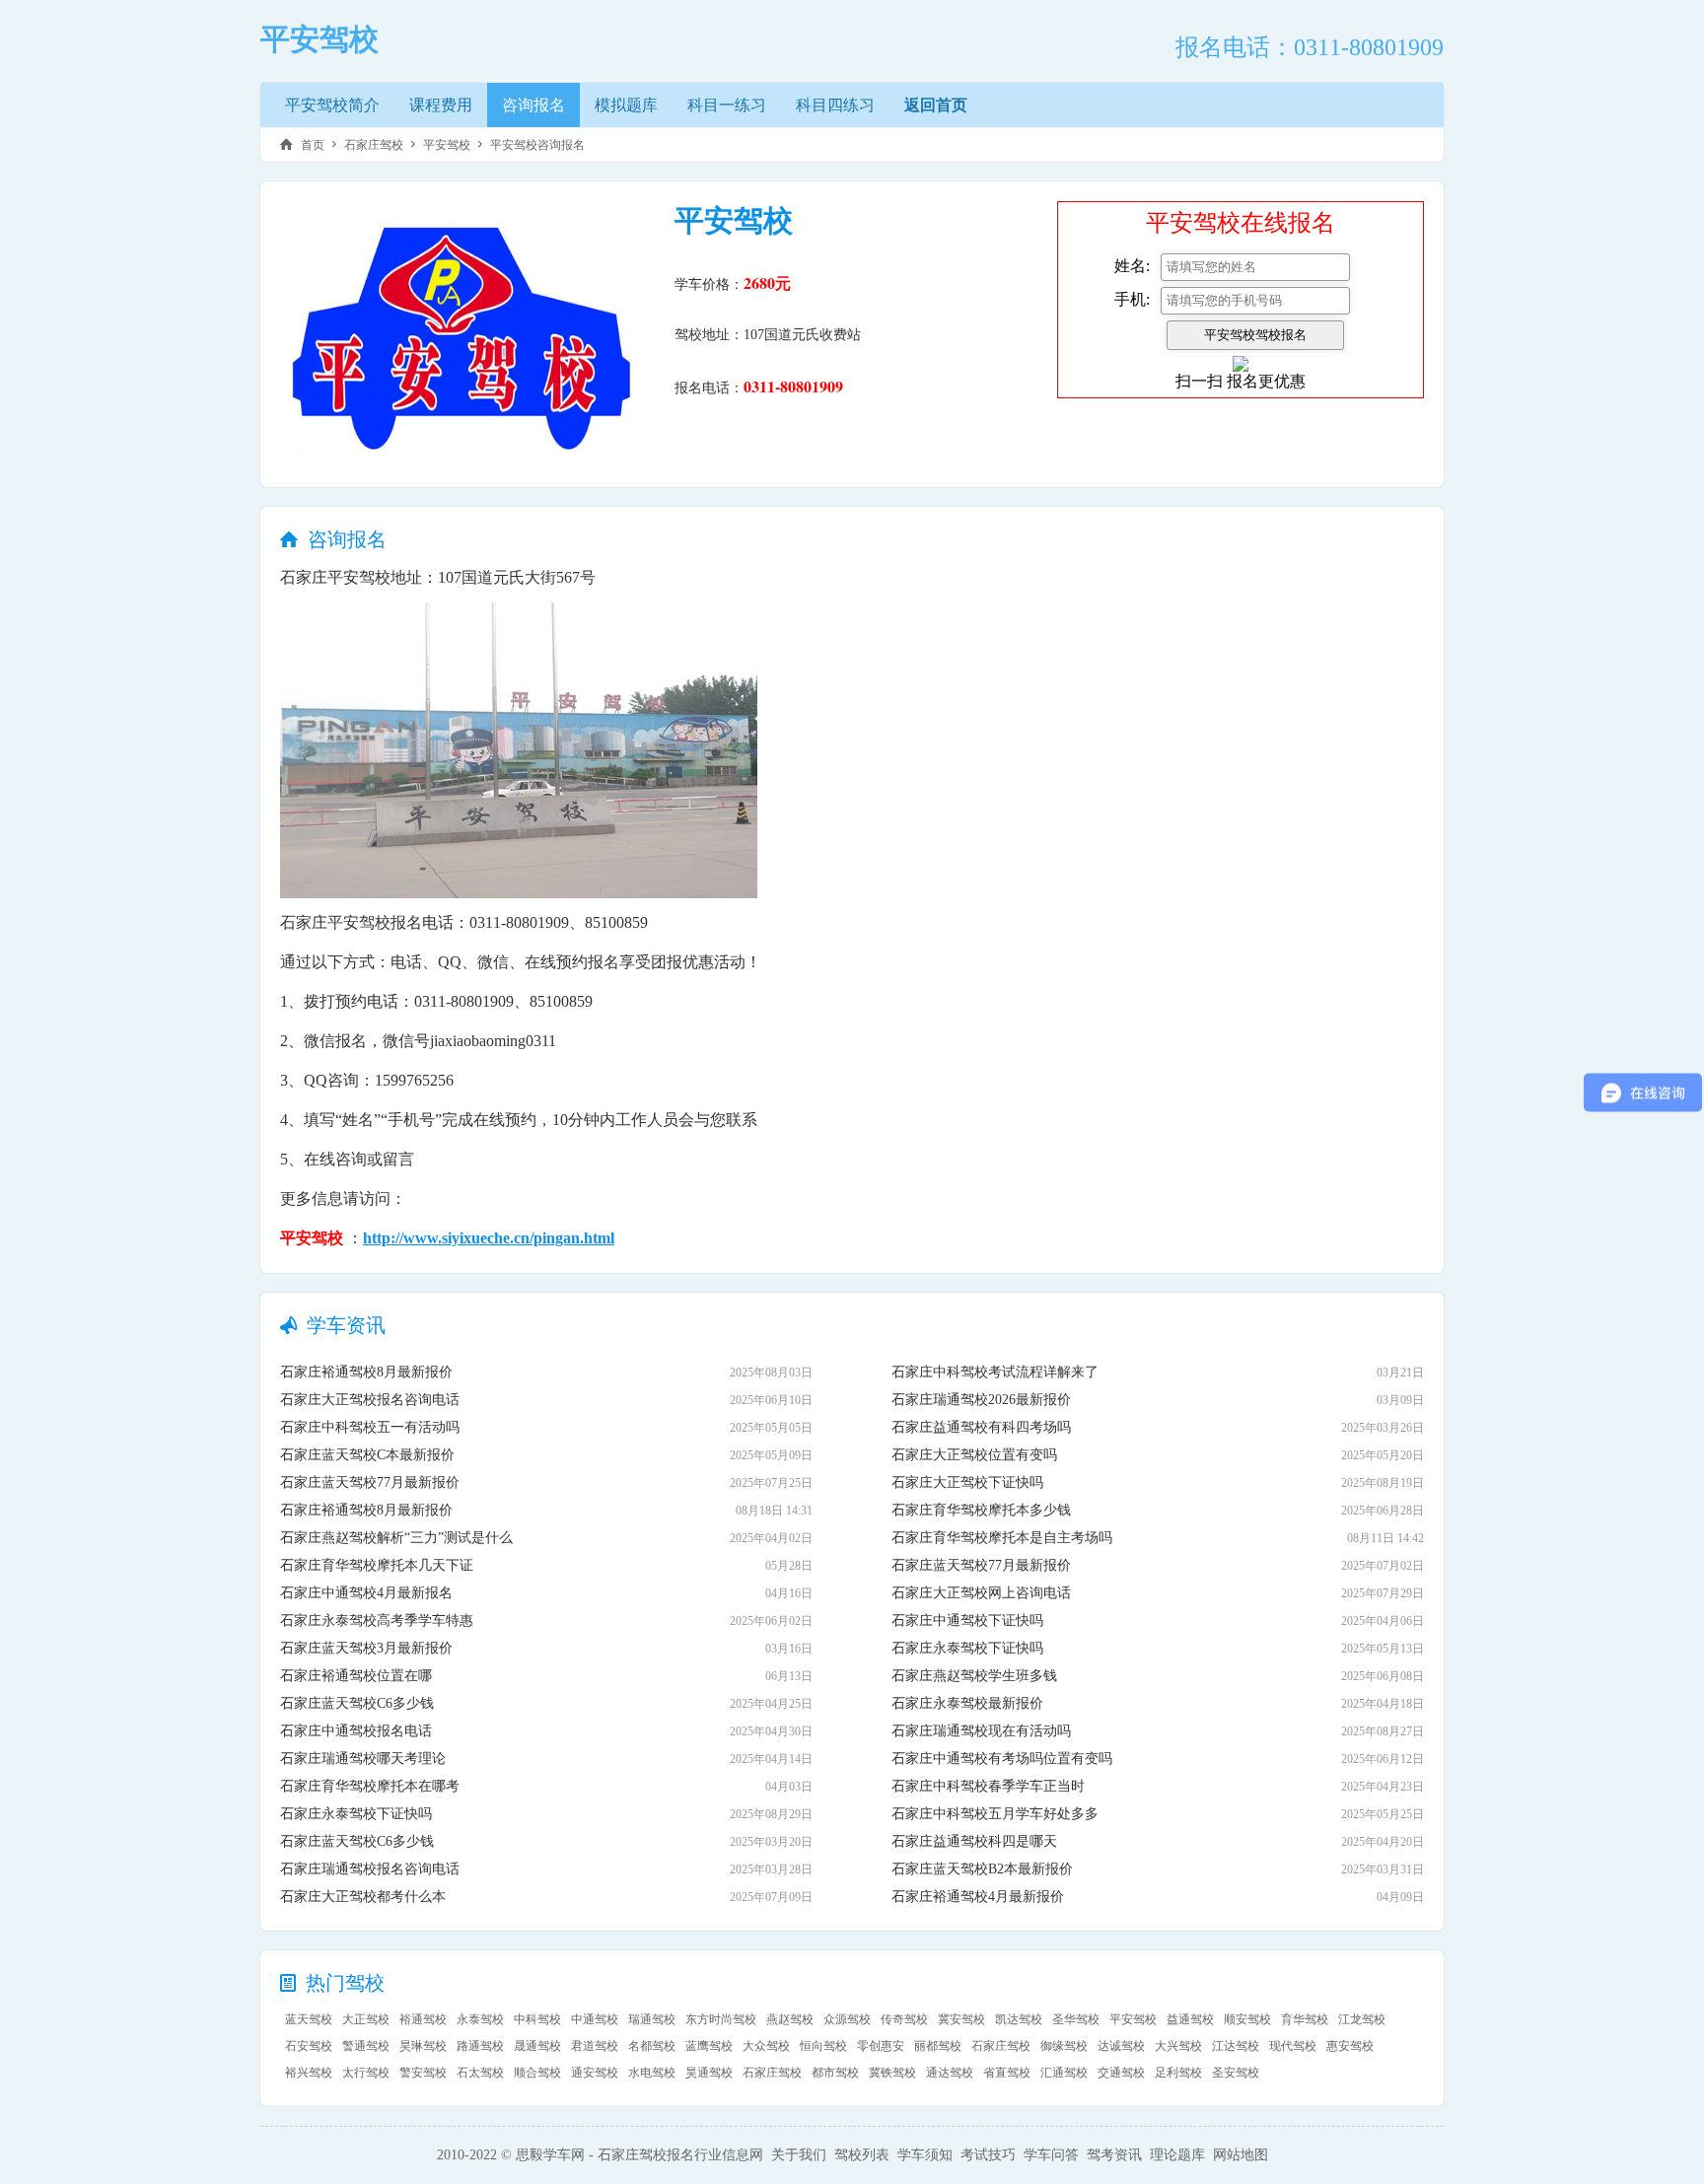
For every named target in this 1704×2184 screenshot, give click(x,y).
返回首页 (936, 105)
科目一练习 (727, 105)
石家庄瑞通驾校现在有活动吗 (981, 1731)
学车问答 (1051, 2155)
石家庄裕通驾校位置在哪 (356, 1676)
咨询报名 (533, 105)
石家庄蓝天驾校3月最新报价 (366, 1648)
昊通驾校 (709, 2073)
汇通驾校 (1064, 2073)
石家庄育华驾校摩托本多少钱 (981, 1510)
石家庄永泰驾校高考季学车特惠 (377, 1620)
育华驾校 (1305, 2019)
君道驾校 (595, 2046)
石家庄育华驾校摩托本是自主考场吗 (1002, 1538)
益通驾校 (1190, 2019)
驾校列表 (862, 2155)
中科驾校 (537, 2019)
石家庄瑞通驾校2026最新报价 (981, 1400)
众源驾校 (847, 2019)
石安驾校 (309, 2046)
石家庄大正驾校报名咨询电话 (370, 1400)
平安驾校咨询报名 (537, 145)
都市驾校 (835, 2073)
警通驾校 (366, 2046)
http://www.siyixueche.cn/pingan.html (489, 1238)
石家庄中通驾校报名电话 (356, 1731)
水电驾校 (652, 2073)
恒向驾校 (823, 2046)
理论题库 (1177, 2155)
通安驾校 (595, 2073)
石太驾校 (480, 2073)
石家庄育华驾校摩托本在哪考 (370, 1786)
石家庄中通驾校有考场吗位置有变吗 (1002, 1759)
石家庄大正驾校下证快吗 (967, 1482)
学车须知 (925, 2155)
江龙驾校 (1362, 2019)
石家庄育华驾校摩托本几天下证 (377, 1565)
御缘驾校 (1064, 2046)
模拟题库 (626, 105)
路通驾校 (480, 2046)
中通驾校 (595, 2019)
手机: (1132, 299)
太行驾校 (366, 2073)
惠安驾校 (1350, 2046)
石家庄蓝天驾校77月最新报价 (370, 1482)
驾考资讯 (1114, 2155)
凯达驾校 (1019, 2019)
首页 (313, 145)
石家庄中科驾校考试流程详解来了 (995, 1372)
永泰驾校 (480, 2019)
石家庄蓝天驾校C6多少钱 (357, 1703)
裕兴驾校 (309, 2073)
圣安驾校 (1236, 2073)
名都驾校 (652, 2046)
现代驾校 (1293, 2046)
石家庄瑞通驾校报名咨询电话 (370, 1869)
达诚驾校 (1121, 2046)
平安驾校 (447, 145)
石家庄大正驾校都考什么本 (363, 1897)
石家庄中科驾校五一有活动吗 (370, 1427)
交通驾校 (1121, 2073)
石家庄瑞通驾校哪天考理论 (363, 1759)
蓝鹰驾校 (709, 2046)
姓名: (1132, 266)
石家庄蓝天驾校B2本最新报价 (982, 1869)
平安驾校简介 (332, 105)
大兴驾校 (1178, 2046)
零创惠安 (881, 2046)
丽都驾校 (938, 2046)
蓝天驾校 (309, 2019)
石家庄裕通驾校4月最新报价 (978, 1897)
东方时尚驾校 (721, 2019)
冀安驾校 (961, 2019)
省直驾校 (1007, 2073)
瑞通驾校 (652, 2019)
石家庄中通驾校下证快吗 (967, 1620)
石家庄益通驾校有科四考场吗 (981, 1427)
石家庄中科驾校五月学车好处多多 (995, 1814)
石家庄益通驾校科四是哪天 (974, 1841)
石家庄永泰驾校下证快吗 (356, 1814)
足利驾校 (1178, 2073)
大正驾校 (366, 2019)
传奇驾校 (904, 2019)
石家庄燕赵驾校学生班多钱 (974, 1676)
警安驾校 (423, 2073)
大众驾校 (766, 2046)
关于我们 (799, 2155)
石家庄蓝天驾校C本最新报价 (367, 1455)
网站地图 (1241, 2155)
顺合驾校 (537, 2073)
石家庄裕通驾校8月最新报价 (366, 1372)
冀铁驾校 (892, 2073)
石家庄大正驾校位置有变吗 (974, 1455)
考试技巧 (988, 2155)
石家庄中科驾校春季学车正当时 (988, 1786)
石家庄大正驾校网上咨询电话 (981, 1593)
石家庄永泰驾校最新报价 (967, 1703)
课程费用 (441, 105)
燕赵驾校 (790, 2019)
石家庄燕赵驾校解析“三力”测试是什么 (396, 1538)
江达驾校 (1236, 2046)
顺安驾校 (1247, 2019)
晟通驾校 (537, 2046)
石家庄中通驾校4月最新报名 (366, 1593)
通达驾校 (950, 2073)
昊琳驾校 (423, 2046)
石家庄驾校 (374, 145)
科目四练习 (835, 105)
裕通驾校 (423, 2019)
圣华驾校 (1076, 2019)
